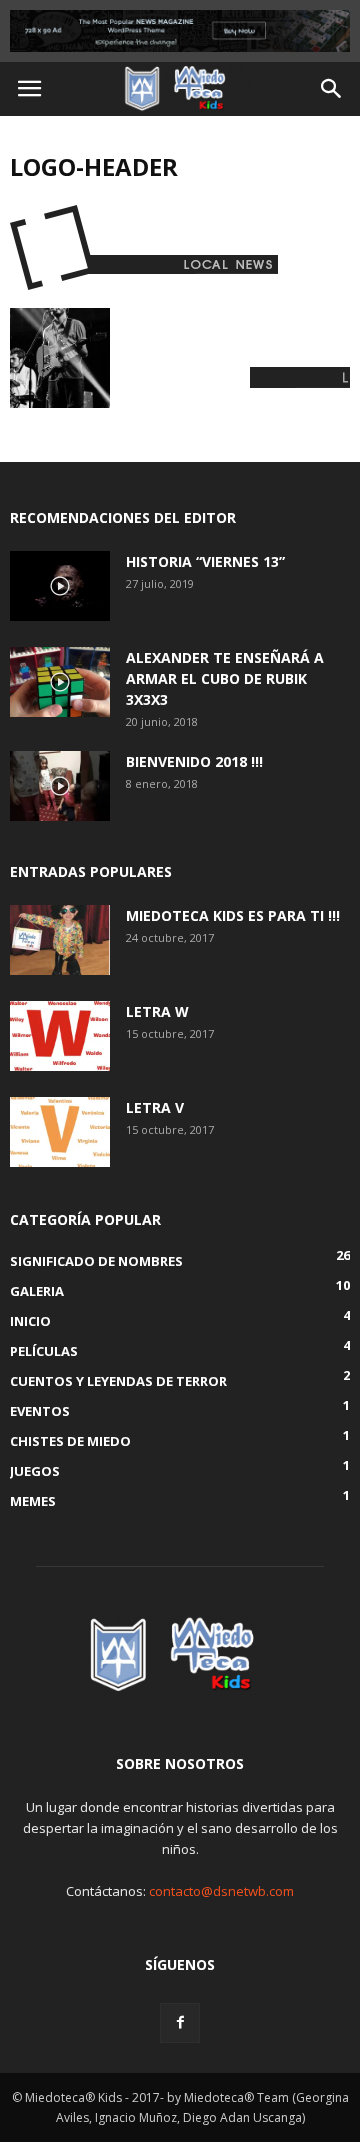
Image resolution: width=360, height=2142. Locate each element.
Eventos (40, 1411)
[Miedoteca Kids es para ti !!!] (60, 940)
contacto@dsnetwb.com (221, 1891)
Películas (44, 1351)
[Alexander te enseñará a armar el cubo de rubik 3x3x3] (60, 682)
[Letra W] (60, 1036)
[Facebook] (180, 2023)
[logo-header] (146, 287)
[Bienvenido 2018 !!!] (60, 786)
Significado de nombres (96, 1261)
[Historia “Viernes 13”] (60, 586)
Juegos (35, 1471)
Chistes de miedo (70, 1441)
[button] (332, 89)
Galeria (37, 1291)
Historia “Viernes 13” (205, 561)
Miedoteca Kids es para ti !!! (233, 915)
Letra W (157, 1011)
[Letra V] (60, 1132)
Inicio (30, 1321)
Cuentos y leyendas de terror (118, 1381)
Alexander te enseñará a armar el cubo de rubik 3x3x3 (225, 678)
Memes (33, 1501)
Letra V (155, 1107)
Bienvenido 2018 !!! (194, 761)
